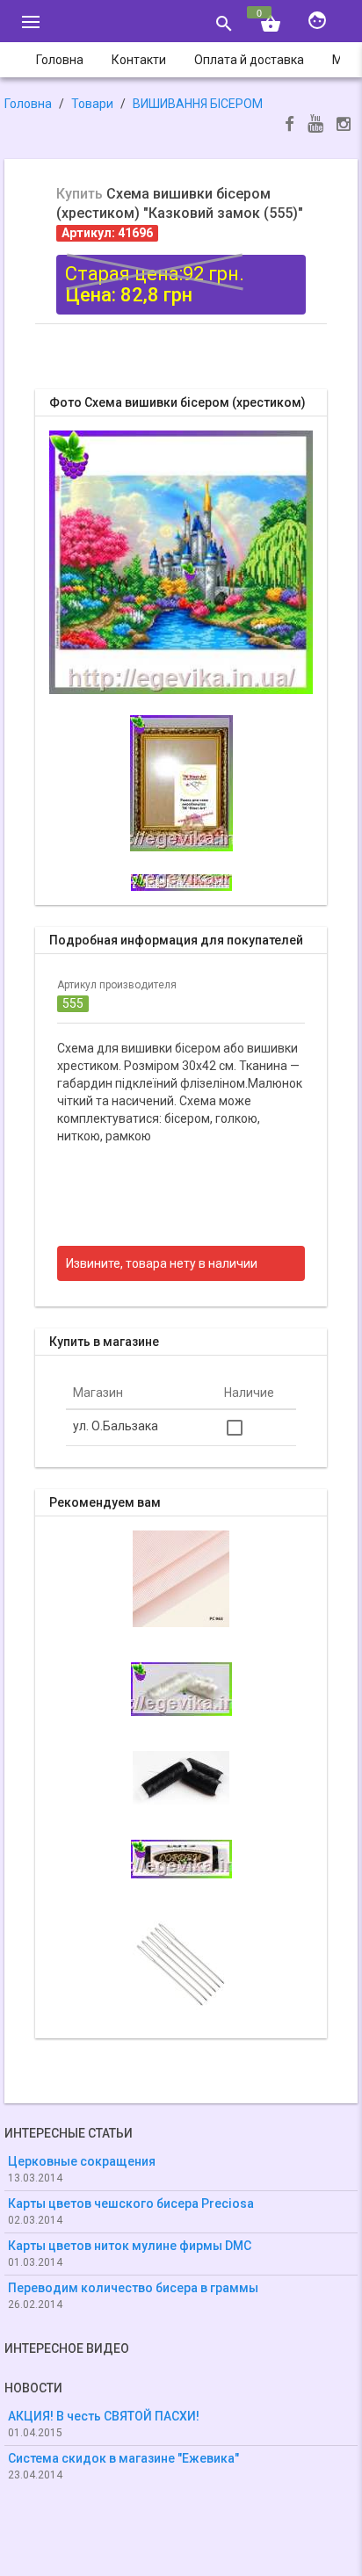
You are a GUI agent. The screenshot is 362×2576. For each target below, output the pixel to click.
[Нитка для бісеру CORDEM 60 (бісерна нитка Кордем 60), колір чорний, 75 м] (181, 1857)
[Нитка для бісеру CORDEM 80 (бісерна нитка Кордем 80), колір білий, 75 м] (181, 1688)
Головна (28, 104)
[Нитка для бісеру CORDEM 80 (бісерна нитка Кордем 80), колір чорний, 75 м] (181, 1776)
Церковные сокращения (82, 2161)
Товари (92, 104)
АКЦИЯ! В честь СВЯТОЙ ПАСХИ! (104, 2416)
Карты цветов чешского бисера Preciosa (131, 2203)
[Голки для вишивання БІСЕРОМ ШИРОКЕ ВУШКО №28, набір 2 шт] (181, 1960)
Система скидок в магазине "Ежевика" (123, 2458)
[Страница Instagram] (344, 126)
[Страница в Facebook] (290, 126)
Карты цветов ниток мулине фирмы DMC (130, 2246)
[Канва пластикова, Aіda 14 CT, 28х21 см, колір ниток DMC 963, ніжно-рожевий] (181, 1577)
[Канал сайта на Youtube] (315, 125)
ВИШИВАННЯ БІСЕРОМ (198, 104)
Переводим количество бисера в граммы (133, 2288)
